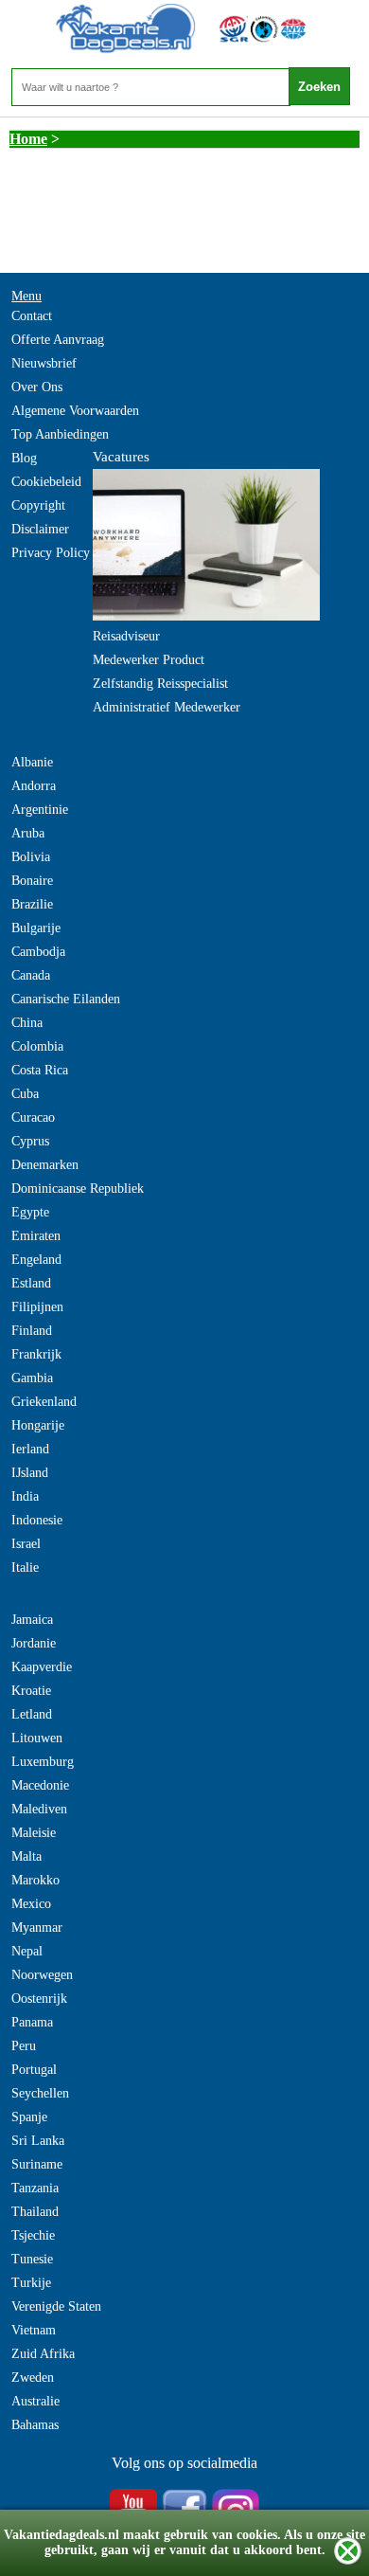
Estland (31, 1283)
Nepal (27, 1951)
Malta (26, 1856)
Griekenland (44, 1402)
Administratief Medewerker (167, 707)
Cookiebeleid (46, 482)
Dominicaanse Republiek (78, 1189)
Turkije (31, 2283)
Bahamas (35, 2425)
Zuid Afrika (43, 2354)
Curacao (33, 1117)
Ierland (30, 1449)
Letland (32, 1714)
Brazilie (32, 904)
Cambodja (38, 952)
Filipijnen (37, 1307)
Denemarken (45, 1165)
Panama (32, 2022)
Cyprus (30, 1141)
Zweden (33, 2378)
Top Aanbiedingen (60, 434)
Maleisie (34, 1833)
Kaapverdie (42, 1667)
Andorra (34, 786)
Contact (32, 316)
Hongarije (38, 1425)
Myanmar (37, 1927)
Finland (32, 1331)
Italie (25, 1567)
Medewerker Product (149, 660)
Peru (24, 2046)
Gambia (32, 1378)
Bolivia (31, 857)
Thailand (35, 2212)
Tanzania (35, 2188)
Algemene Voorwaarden (75, 411)
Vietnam (34, 2330)
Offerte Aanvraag (58, 340)
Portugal (34, 2070)
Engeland (36, 1260)
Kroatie (31, 1691)
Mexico (31, 1904)
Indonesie (37, 1520)
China (27, 1023)
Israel (26, 1544)
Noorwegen (42, 1975)
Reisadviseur (126, 636)
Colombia (37, 1046)
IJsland (30, 1473)
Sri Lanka (38, 2141)
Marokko (35, 1880)
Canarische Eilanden (66, 999)
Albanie (32, 762)
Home (28, 139)
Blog (24, 458)
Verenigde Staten (56, 2306)
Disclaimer (40, 529)
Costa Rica (40, 1070)
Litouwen (37, 1738)
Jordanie (34, 1643)
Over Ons (37, 387)
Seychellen (40, 2093)
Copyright (38, 505)
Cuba (25, 1094)
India (25, 1496)
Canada (31, 975)
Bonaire (32, 881)
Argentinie (40, 810)
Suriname (37, 2164)
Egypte (30, 1212)
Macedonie (40, 1785)
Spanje (29, 2117)
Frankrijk (36, 1354)
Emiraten (36, 1236)
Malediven (39, 1809)
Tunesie (32, 2259)
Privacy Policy (51, 553)
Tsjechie (33, 2235)
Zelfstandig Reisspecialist (160, 684)
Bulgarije (36, 928)
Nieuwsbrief (44, 363)
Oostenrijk (39, 1999)
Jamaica (32, 1620)
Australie (35, 2401)
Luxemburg (43, 1762)
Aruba (28, 833)
